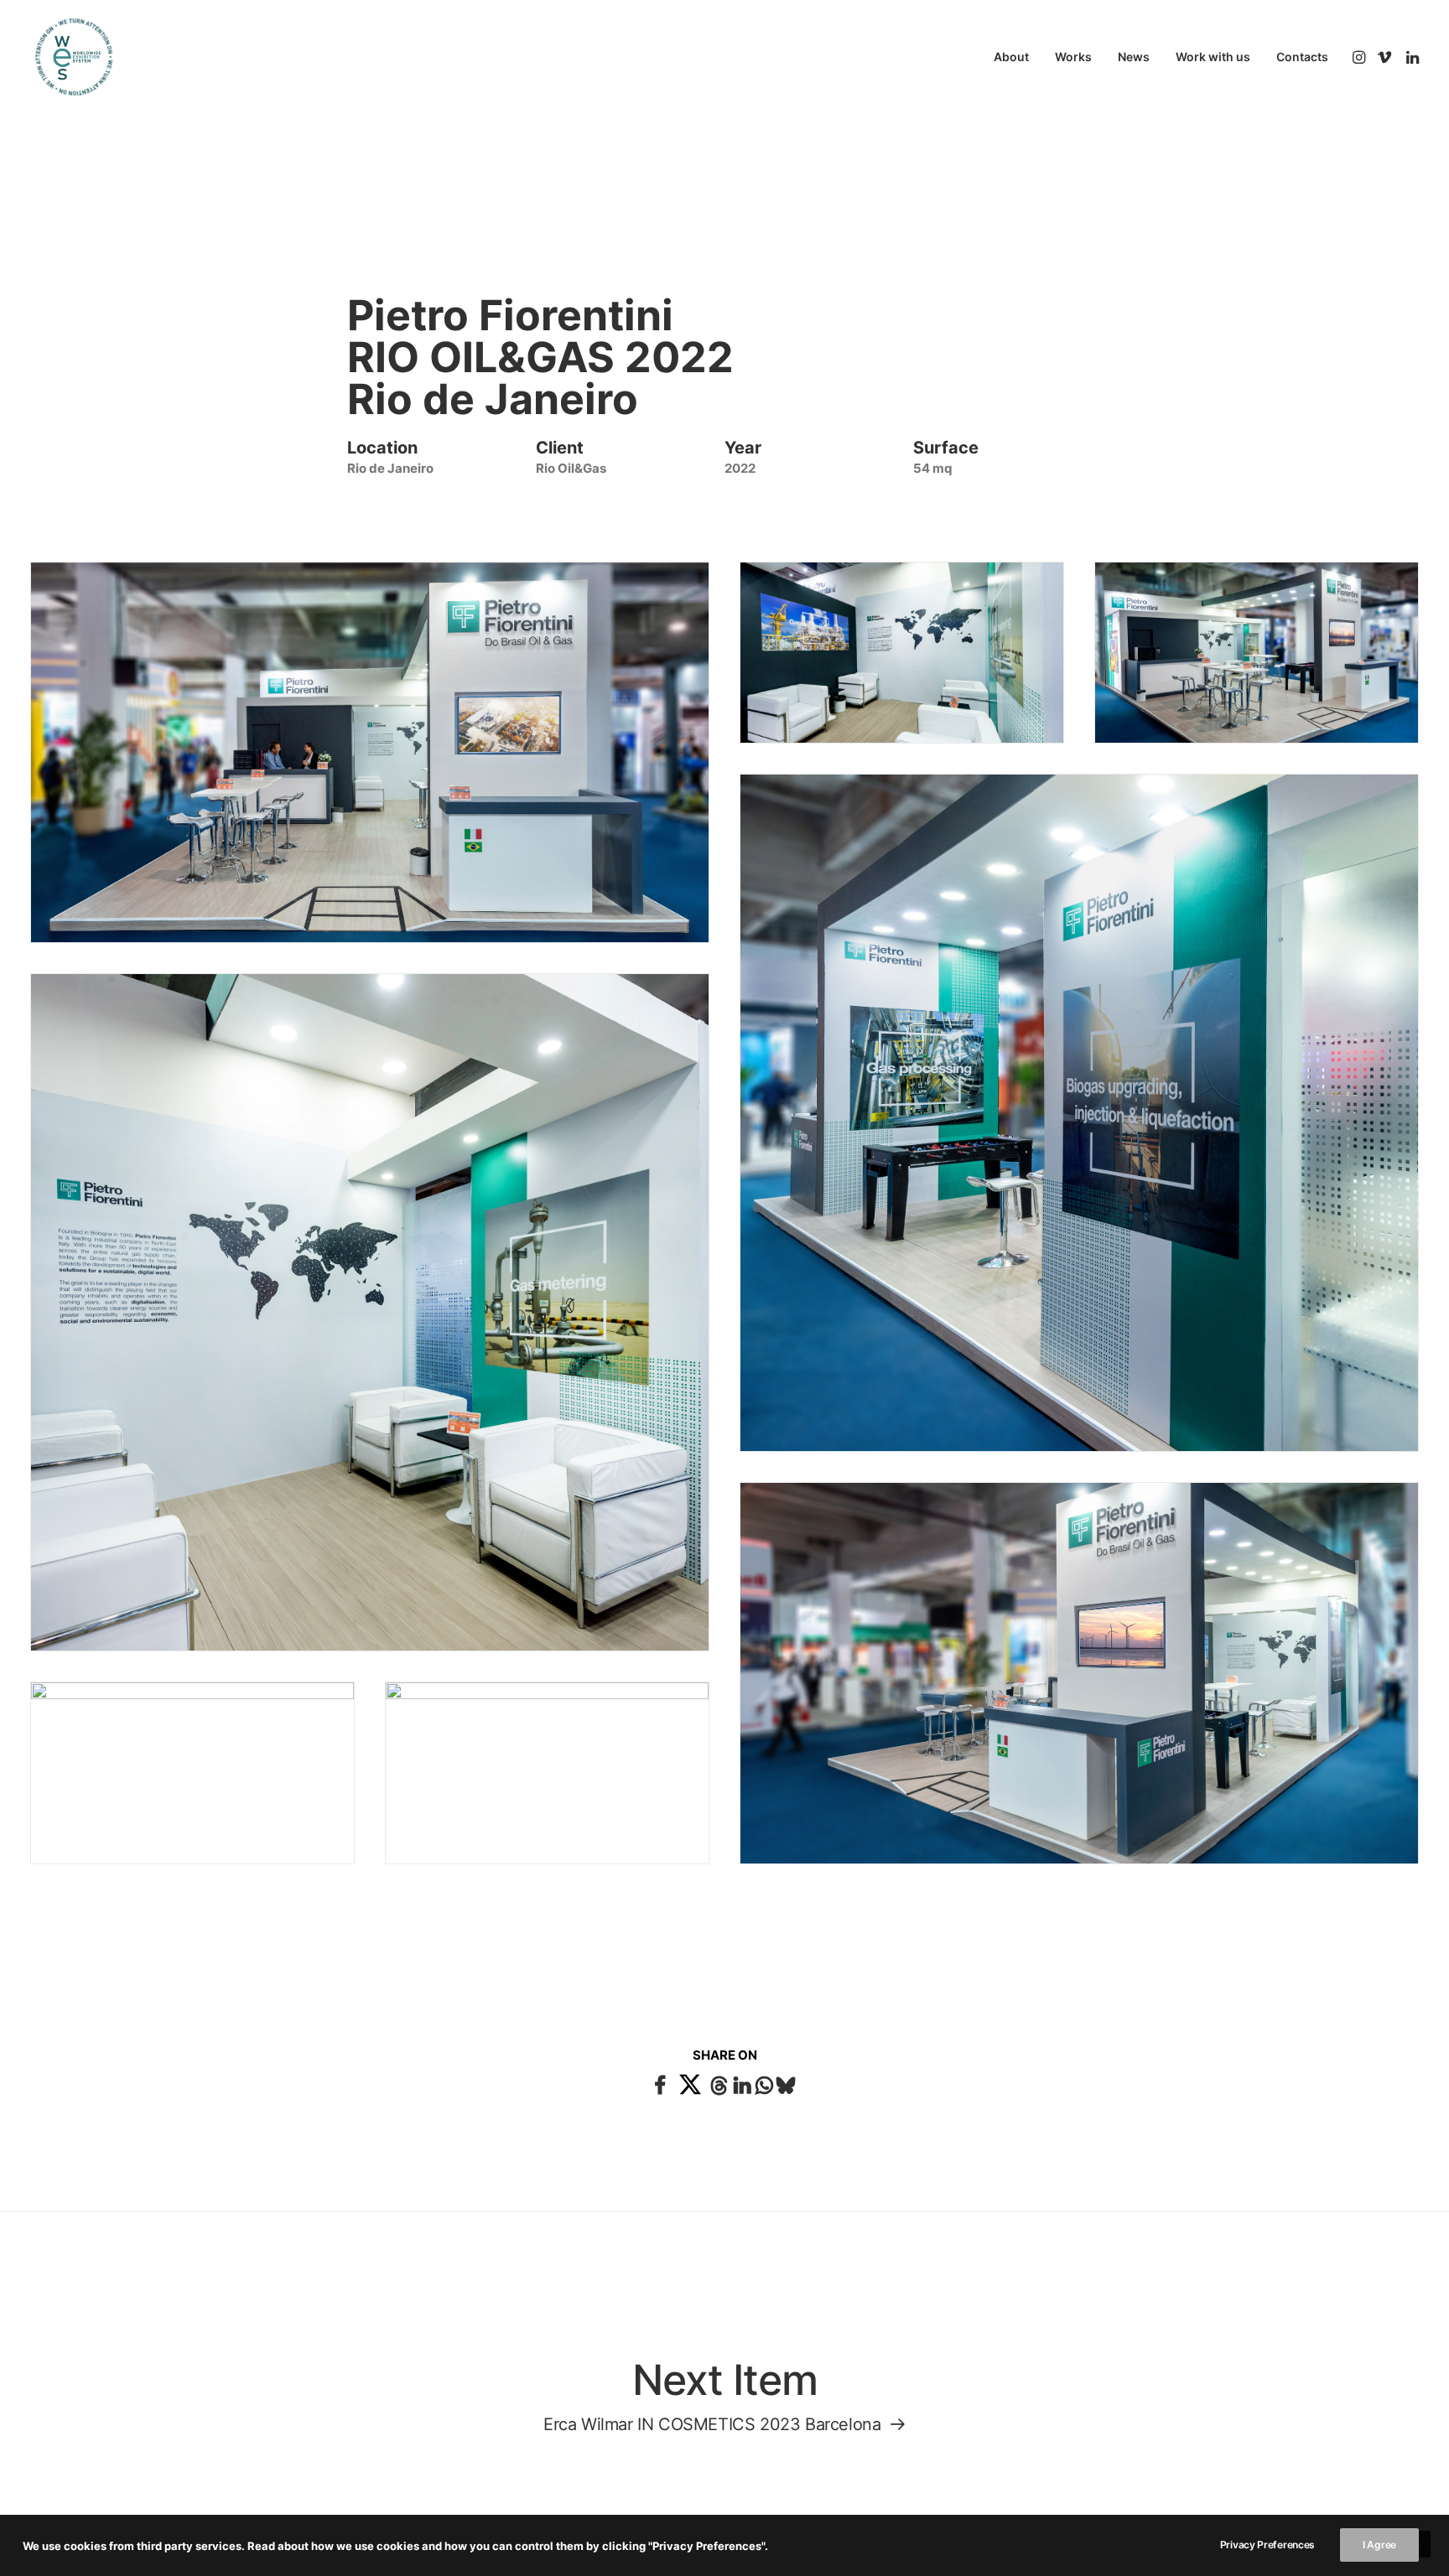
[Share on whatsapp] (764, 2083)
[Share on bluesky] (786, 2083)
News (1134, 57)
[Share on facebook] (660, 2083)
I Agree (1379, 2545)
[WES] (60, 57)
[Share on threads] (719, 2083)
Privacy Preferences (1267, 2545)
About (1011, 57)
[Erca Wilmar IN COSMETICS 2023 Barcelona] (724, 2393)
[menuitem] (1011, 57)
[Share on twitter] (691, 2084)
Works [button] (1073, 57)
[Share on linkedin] (742, 2083)
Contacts (1302, 57)
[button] (1361, 57)
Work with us (1213, 57)
